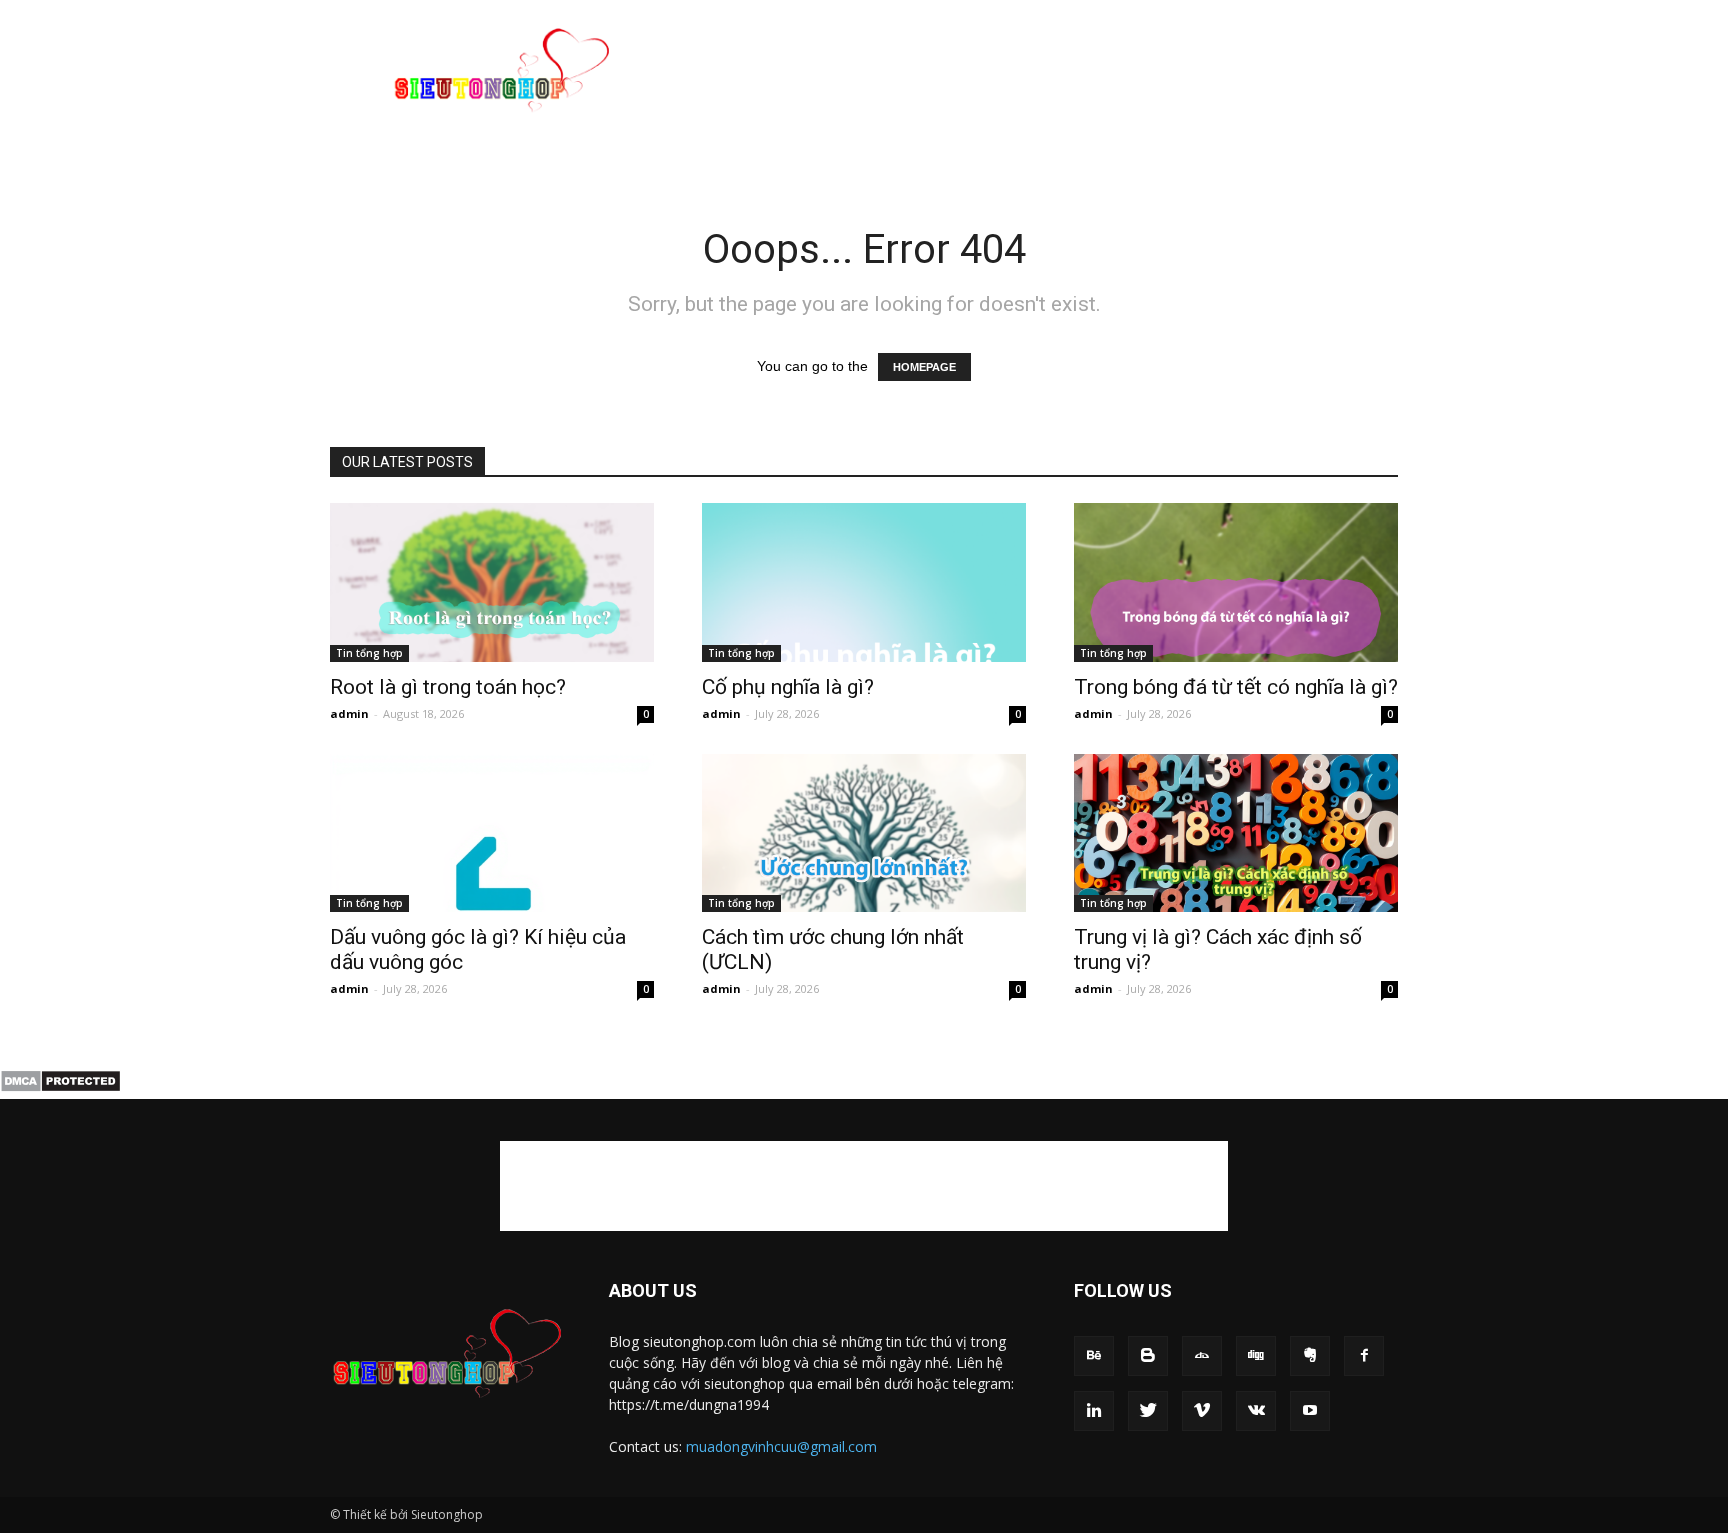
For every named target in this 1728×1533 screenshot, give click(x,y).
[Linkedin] (1094, 1411)
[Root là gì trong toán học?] (492, 582)
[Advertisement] (1034, 73)
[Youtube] (1310, 1411)
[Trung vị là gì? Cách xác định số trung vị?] (1236, 833)
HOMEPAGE (924, 367)
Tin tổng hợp (369, 653)
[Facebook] (1364, 1356)
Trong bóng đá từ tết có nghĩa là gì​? (1236, 687)
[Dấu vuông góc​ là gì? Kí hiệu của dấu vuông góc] (492, 833)
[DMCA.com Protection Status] (60, 1088)
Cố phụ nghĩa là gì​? (788, 687)
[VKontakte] (1256, 1411)
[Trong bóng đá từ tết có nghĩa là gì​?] (1236, 582)
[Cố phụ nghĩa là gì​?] (864, 582)
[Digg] (1256, 1356)
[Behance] (1094, 1356)
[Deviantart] (1202, 1356)
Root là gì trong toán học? (448, 687)
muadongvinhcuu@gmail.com (781, 1446)
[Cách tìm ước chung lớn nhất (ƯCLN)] (864, 833)
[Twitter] (1148, 1411)
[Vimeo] (1202, 1411)
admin (349, 713)
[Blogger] (1148, 1356)
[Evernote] (1310, 1356)
